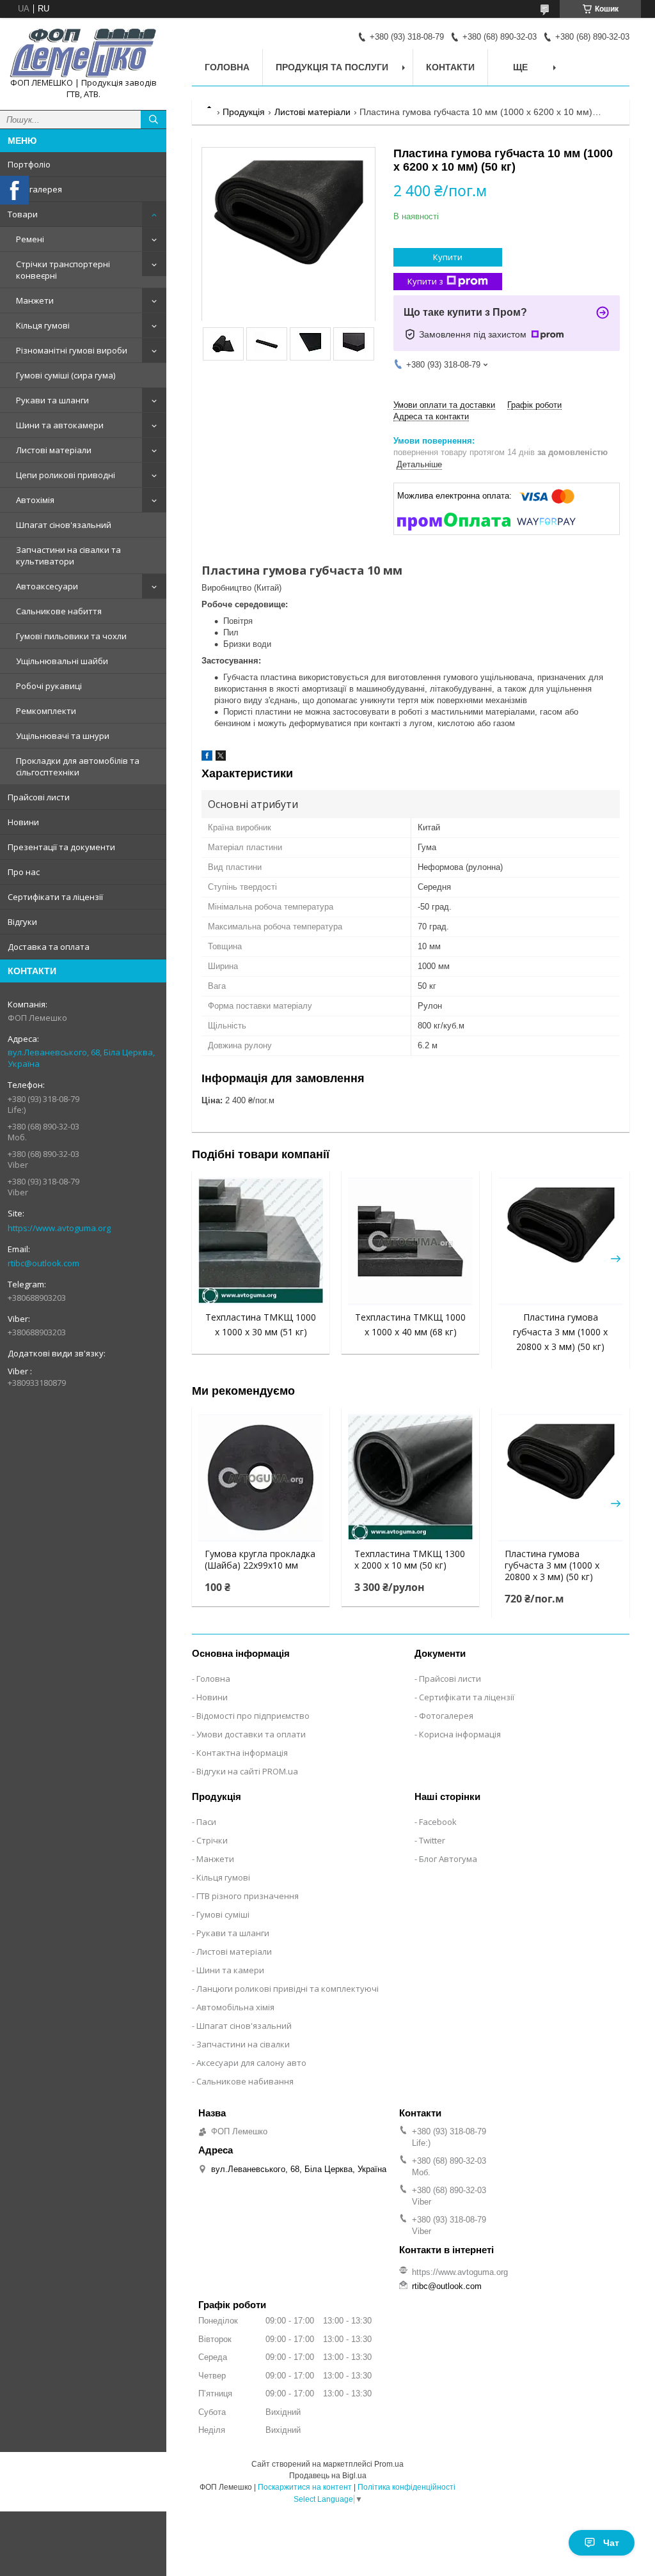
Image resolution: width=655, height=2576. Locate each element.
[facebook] (207, 758)
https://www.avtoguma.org (59, 1228)
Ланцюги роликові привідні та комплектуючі (288, 1989)
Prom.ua (389, 2464)
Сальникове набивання (245, 2081)
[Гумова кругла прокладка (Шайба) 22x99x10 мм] (261, 1478)
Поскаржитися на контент (305, 2487)
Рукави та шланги (52, 400)
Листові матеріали (54, 450)
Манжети (35, 300)
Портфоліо (29, 164)
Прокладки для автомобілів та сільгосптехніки (78, 766)
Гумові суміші (223, 1914)
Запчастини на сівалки (243, 2044)
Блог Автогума (448, 1859)
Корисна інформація (460, 1734)
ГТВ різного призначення (248, 1896)
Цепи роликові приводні (66, 475)
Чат (611, 2543)
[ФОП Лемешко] (83, 52)
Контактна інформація (242, 1753)
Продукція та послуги (332, 67)
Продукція (244, 112)
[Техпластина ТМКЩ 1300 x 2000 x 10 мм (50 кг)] (410, 1478)
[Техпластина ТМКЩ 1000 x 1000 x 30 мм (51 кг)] (261, 1241)
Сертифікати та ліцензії (55, 897)
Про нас (24, 872)
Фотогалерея (35, 189)
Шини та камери (230, 1970)
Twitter (432, 1840)
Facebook (438, 1822)
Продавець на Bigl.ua (328, 2476)
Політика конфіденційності (406, 2487)
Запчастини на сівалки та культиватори (68, 555)
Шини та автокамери (60, 425)
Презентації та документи (61, 847)
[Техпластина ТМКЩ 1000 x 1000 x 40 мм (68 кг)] (410, 1241)
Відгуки (22, 922)
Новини (23, 822)
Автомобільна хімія (235, 2007)
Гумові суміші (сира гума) (66, 375)
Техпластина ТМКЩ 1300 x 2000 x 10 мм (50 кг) (410, 1560)
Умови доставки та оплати (251, 1734)
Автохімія (35, 500)
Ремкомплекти (46, 711)
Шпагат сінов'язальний (64, 525)
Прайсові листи (39, 797)
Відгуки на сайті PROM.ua (247, 1771)
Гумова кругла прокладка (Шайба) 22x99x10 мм (260, 1560)
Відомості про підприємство (253, 1716)
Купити (448, 257)
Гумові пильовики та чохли (71, 636)
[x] (221, 758)
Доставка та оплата (49, 947)
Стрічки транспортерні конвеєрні (63, 270)
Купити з (425, 281)
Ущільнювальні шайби (62, 661)
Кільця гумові (43, 325)
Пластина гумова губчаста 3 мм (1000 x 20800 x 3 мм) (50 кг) (560, 1332)
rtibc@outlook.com (43, 1263)
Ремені (30, 239)
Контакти (450, 67)
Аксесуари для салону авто (251, 2063)
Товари (23, 214)
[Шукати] (154, 120)
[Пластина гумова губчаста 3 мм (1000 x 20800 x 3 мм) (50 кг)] (561, 1241)
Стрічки (212, 1840)
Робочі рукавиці (49, 686)
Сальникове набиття (59, 611)
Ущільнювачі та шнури (63, 736)
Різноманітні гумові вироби (72, 350)
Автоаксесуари (47, 586)
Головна (227, 67)
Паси (206, 1822)
